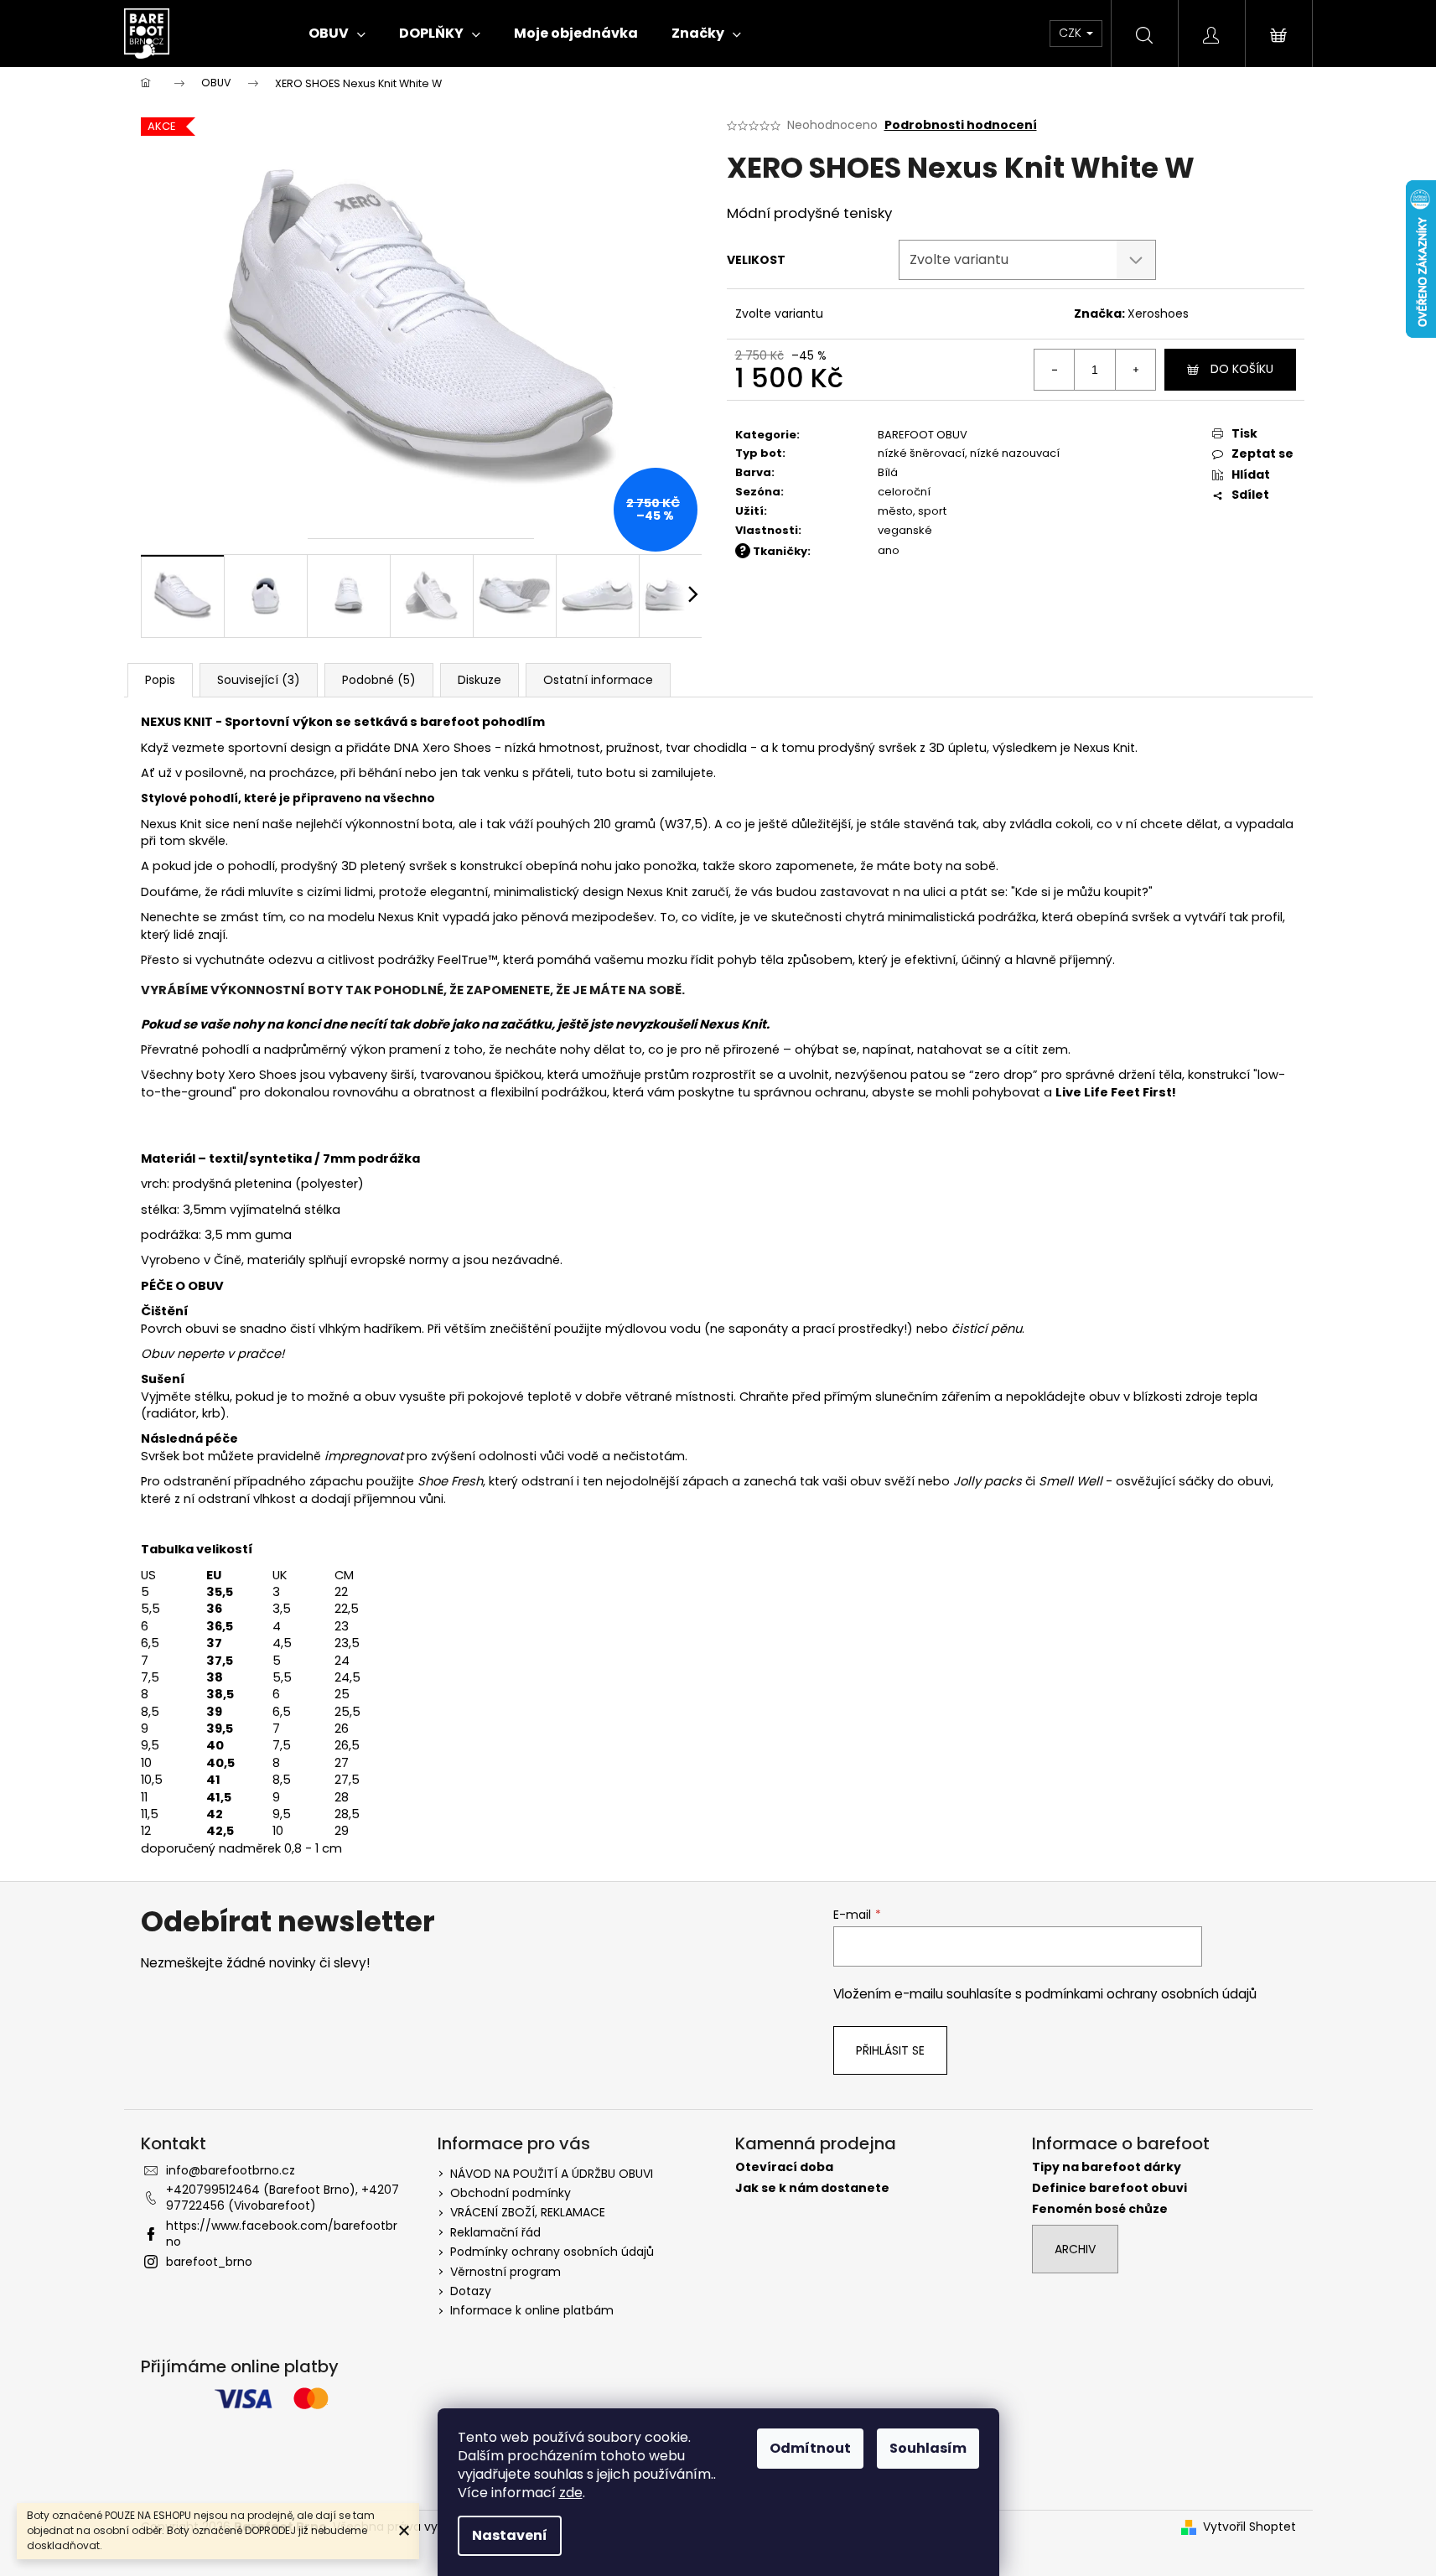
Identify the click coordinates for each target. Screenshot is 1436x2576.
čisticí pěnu (987, 1329)
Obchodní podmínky (511, 2193)
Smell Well (1072, 1481)
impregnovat (364, 1456)
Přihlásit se (890, 2050)
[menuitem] (337, 34)
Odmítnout (810, 2448)
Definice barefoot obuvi (1109, 2188)
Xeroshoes (1158, 314)
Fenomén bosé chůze (1100, 2209)
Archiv (1075, 2249)
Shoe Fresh (450, 1481)
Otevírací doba (784, 2167)
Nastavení (510, 2535)
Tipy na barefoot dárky (1107, 2167)
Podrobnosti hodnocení (961, 125)
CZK (1072, 33)
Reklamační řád (495, 2232)
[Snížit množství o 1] (1055, 370)
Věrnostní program (505, 2272)
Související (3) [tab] (259, 680)
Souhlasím (928, 2448)
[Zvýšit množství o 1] (1135, 370)
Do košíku (1242, 369)
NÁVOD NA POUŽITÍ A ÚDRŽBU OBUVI (552, 2174)
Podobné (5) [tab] (379, 680)
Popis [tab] (160, 680)
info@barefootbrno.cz (231, 2170)
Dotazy (471, 2291)
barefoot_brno (209, 2262)
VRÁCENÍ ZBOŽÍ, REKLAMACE (528, 2212)
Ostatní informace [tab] (598, 680)
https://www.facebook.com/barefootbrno (282, 2234)
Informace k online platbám (532, 2310)
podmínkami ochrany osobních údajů (1141, 1994)
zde (571, 2493)
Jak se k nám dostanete (812, 2188)
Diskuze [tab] (480, 680)
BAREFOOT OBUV (923, 435)
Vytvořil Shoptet (1249, 2527)
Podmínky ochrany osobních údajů (552, 2252)
